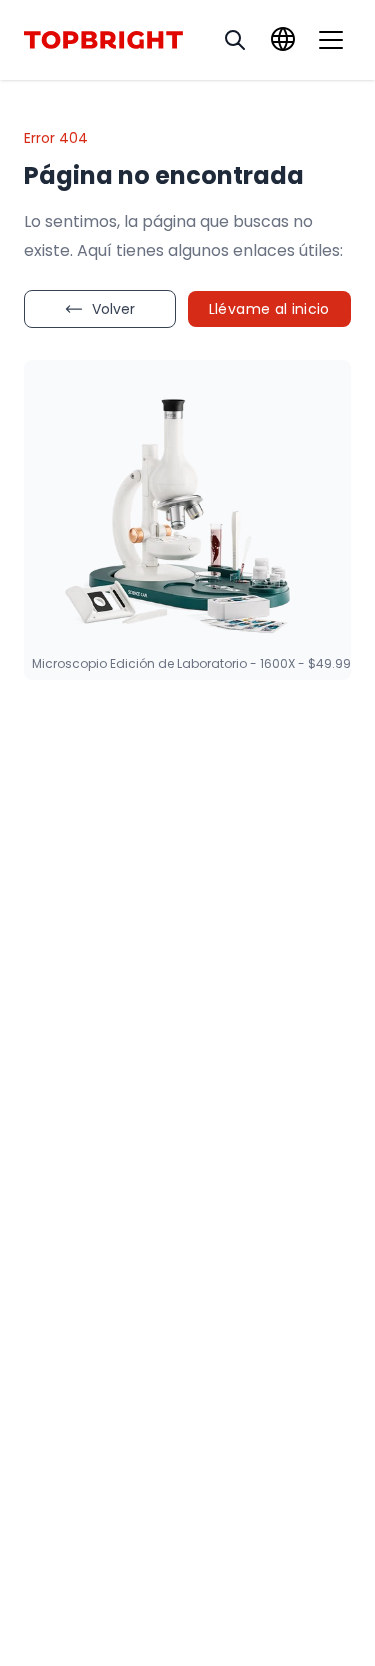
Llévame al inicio (269, 309)
